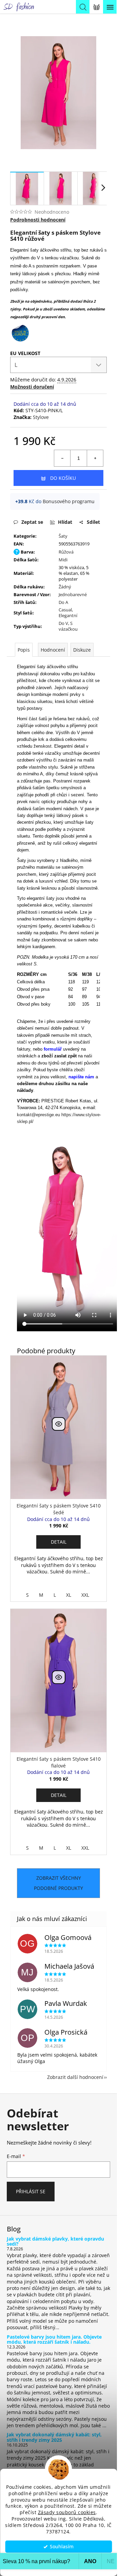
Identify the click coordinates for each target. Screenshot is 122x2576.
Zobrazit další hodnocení (75, 2077)
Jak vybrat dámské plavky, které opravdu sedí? (55, 2241)
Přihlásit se (31, 2191)
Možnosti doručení (32, 387)
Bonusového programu (69, 501)
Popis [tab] (24, 650)
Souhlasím (62, 2547)
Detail (59, 1542)
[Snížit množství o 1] (62, 458)
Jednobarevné (73, 594)
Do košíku (63, 478)
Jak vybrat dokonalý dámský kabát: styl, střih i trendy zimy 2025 (54, 2437)
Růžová (66, 552)
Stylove (41, 417)
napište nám (81, 1077)
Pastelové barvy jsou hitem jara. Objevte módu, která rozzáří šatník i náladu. (54, 2339)
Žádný (65, 587)
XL (69, 1595)
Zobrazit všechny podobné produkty (58, 1883)
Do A (63, 602)
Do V (63, 623)
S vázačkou (68, 626)
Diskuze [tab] (82, 650)
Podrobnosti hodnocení (38, 220)
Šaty (63, 536)
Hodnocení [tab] (53, 650)
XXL (85, 1595)
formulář (53, 1049)
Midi (63, 560)
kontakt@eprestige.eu (38, 1115)
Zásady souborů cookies (67, 2512)
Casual (65, 610)
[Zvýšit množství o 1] (95, 458)
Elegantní (68, 615)
